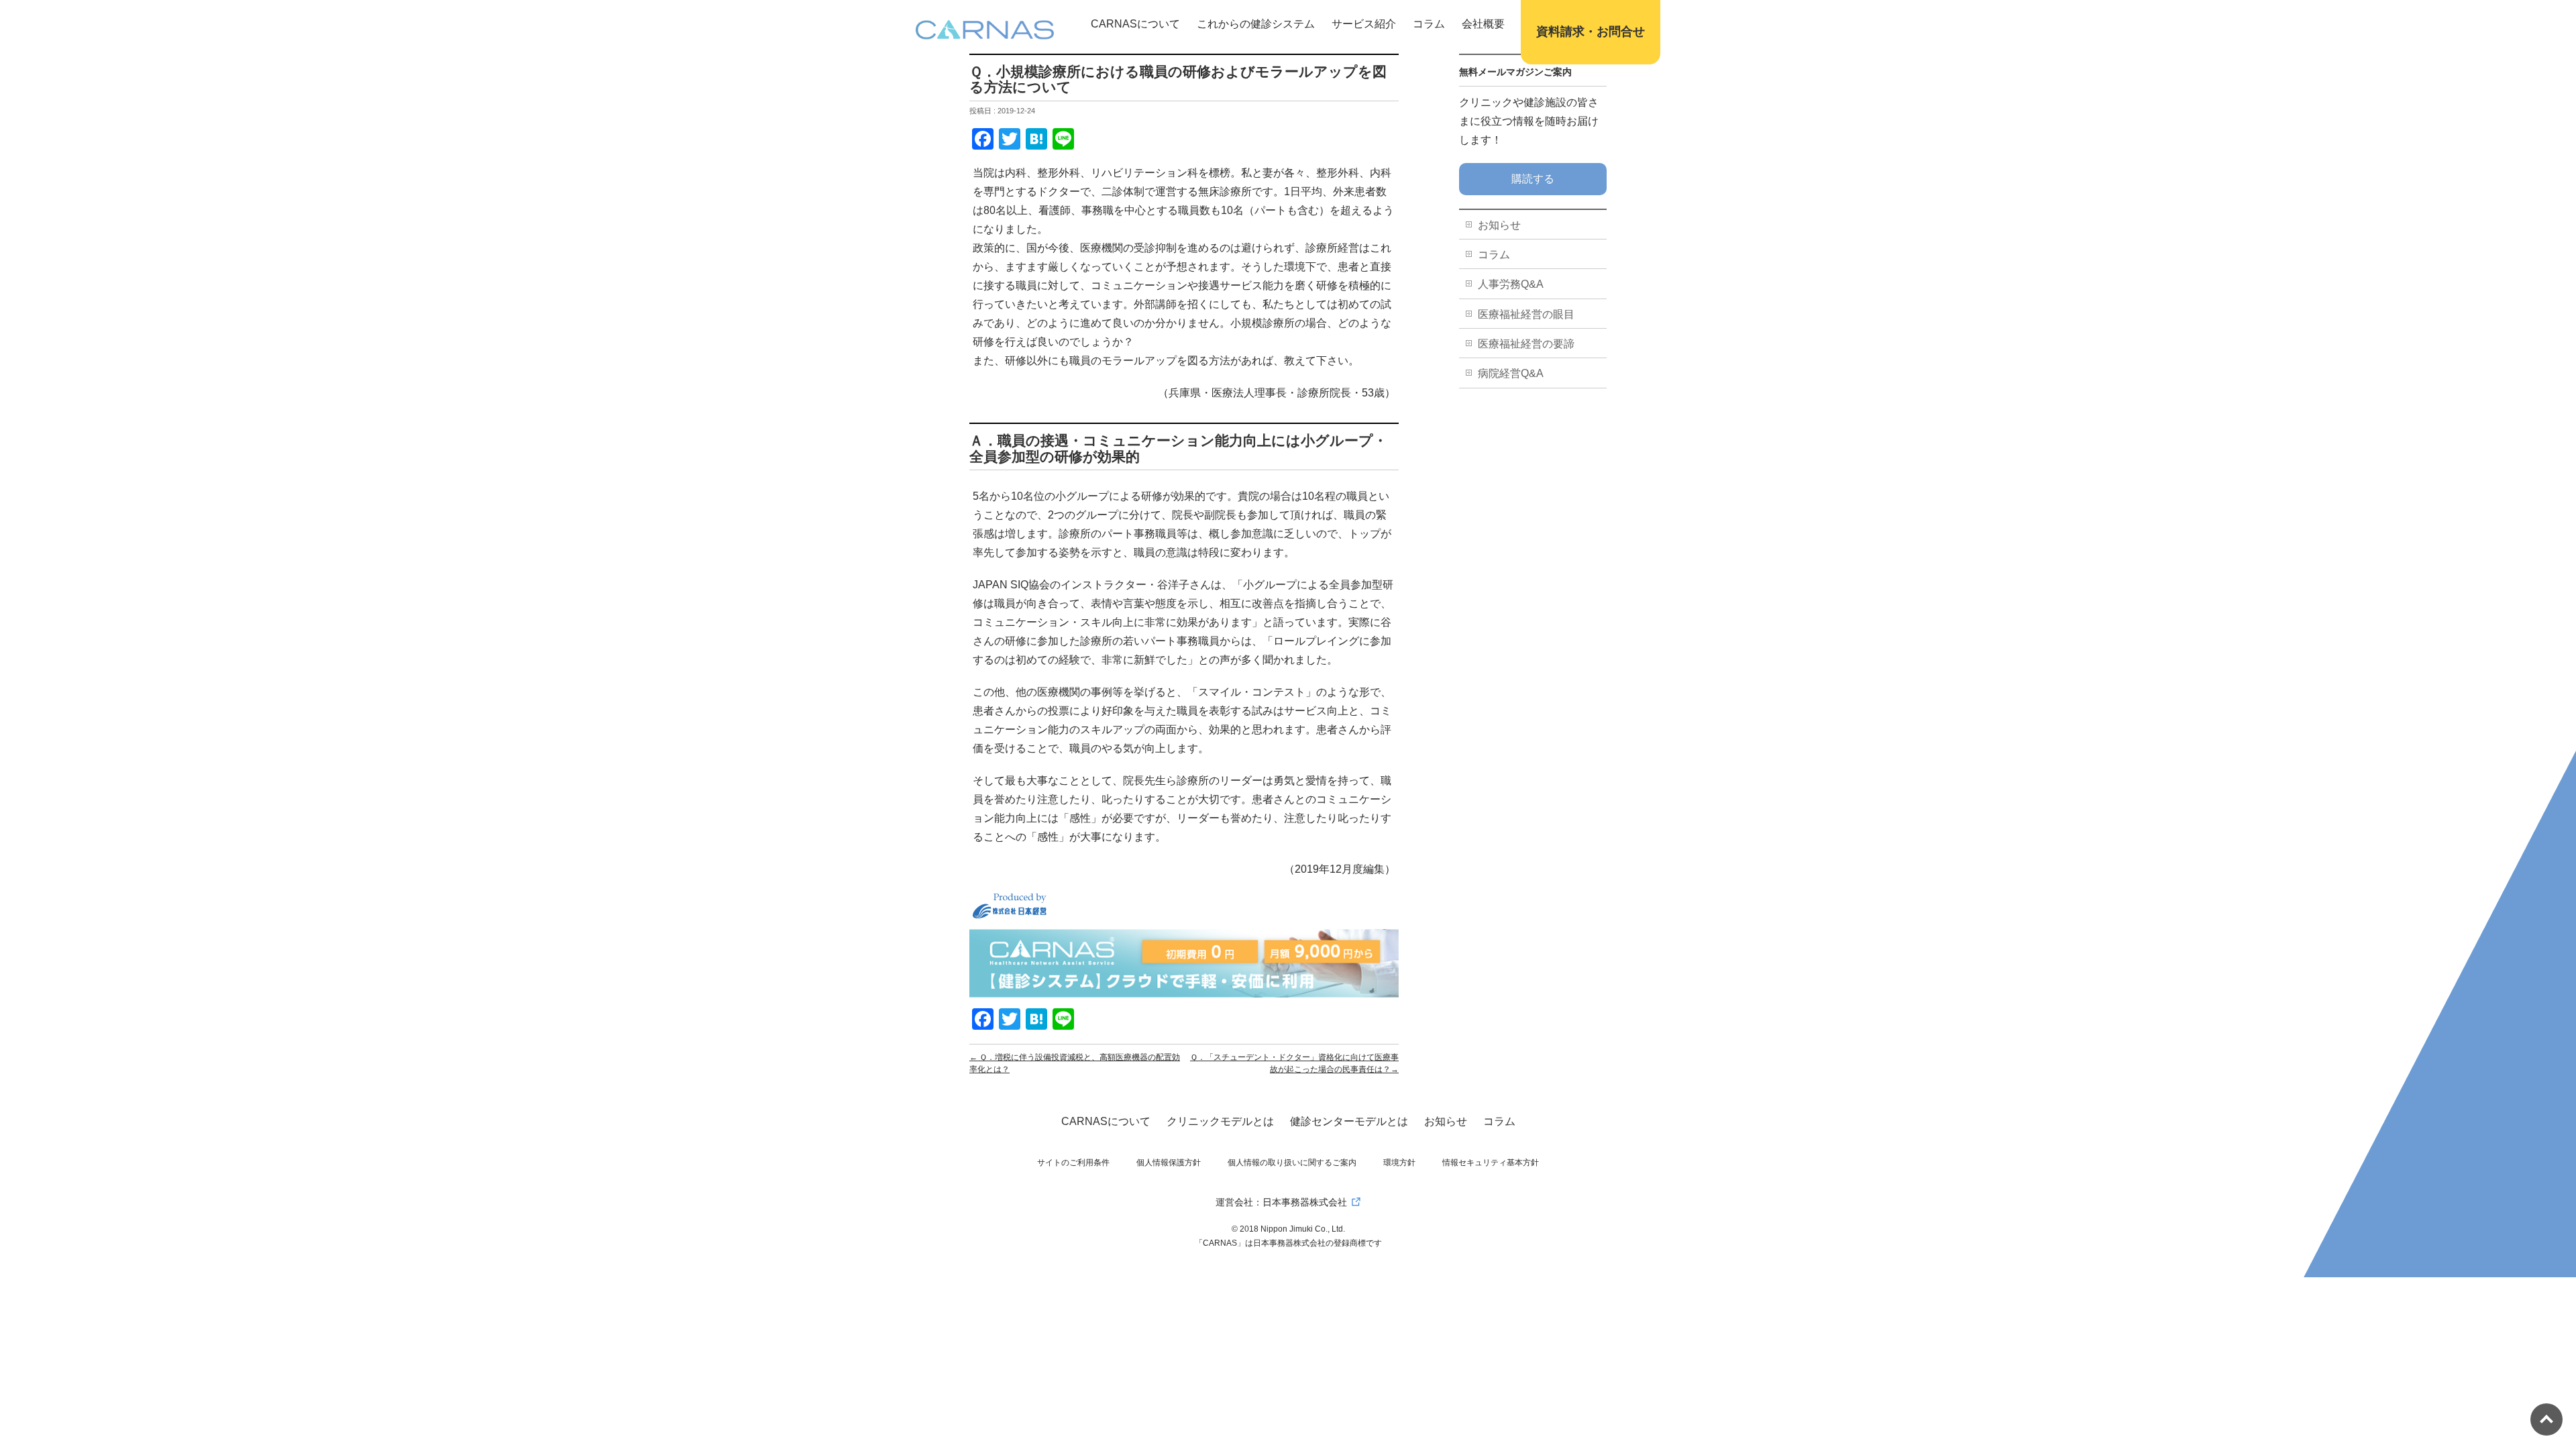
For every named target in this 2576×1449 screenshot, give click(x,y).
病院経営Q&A (1511, 373)
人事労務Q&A (1511, 284)
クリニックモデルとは (1220, 1121)
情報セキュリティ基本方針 (1491, 1163)
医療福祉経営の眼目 (1526, 314)
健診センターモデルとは (1349, 1121)
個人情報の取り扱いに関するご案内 (1292, 1163)
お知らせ (1499, 225)
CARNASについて (1135, 24)
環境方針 (1399, 1163)
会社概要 (1483, 24)
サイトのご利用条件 (1073, 1163)
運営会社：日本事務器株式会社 (1281, 1202)
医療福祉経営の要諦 (1526, 344)
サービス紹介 (1364, 24)
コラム (1429, 24)
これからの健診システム (1256, 24)
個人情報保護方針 (1169, 1163)
